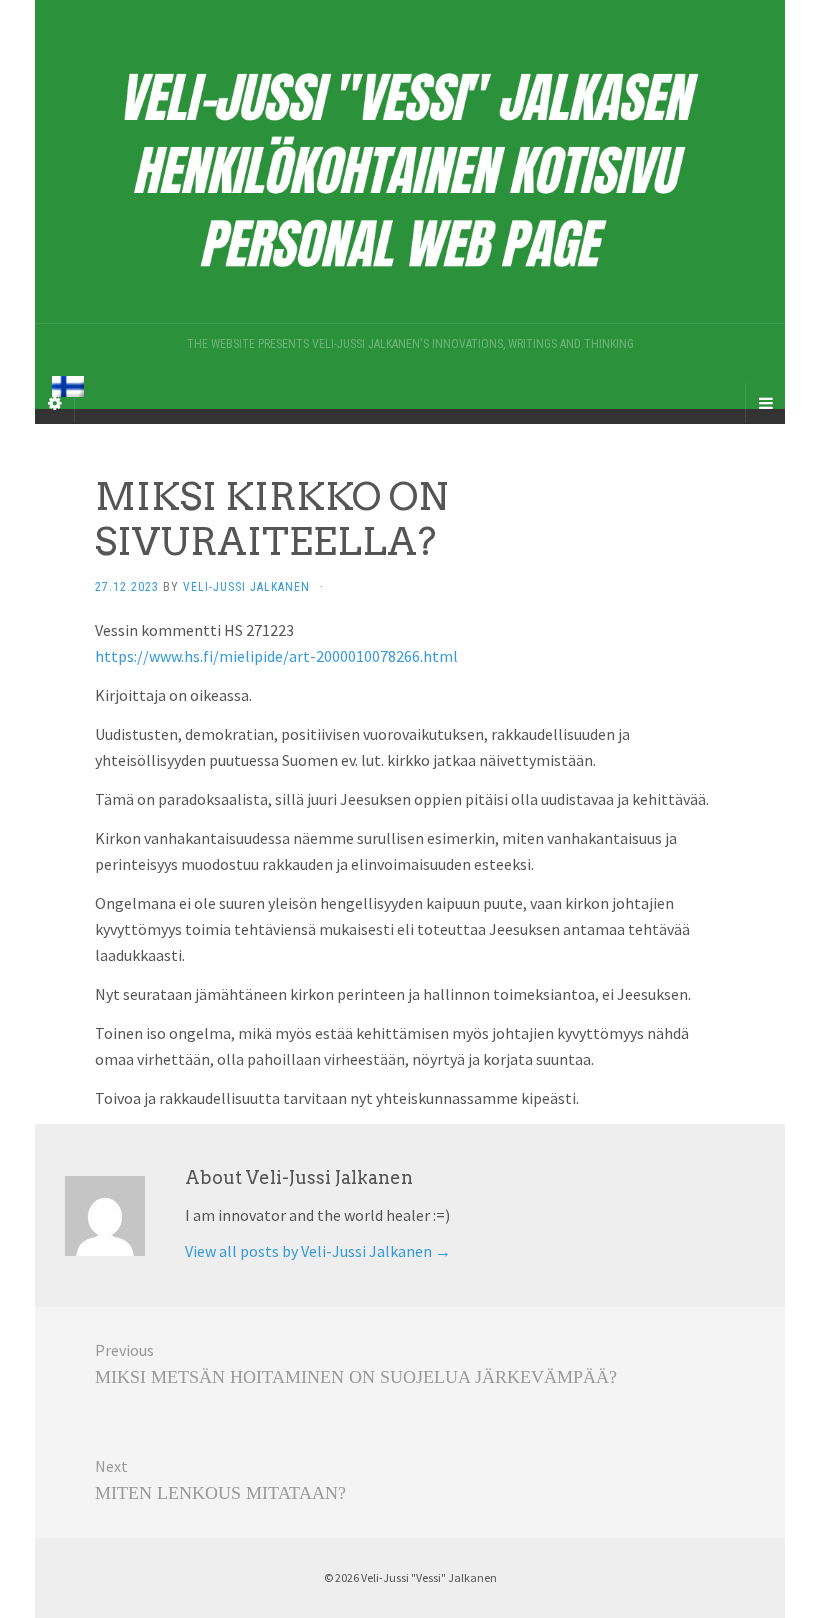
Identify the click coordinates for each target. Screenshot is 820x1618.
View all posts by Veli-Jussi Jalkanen (318, 1251)
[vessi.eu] (410, 161)
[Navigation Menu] (765, 403)
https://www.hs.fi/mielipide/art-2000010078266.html (276, 656)
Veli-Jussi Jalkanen (246, 587)
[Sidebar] (55, 403)
